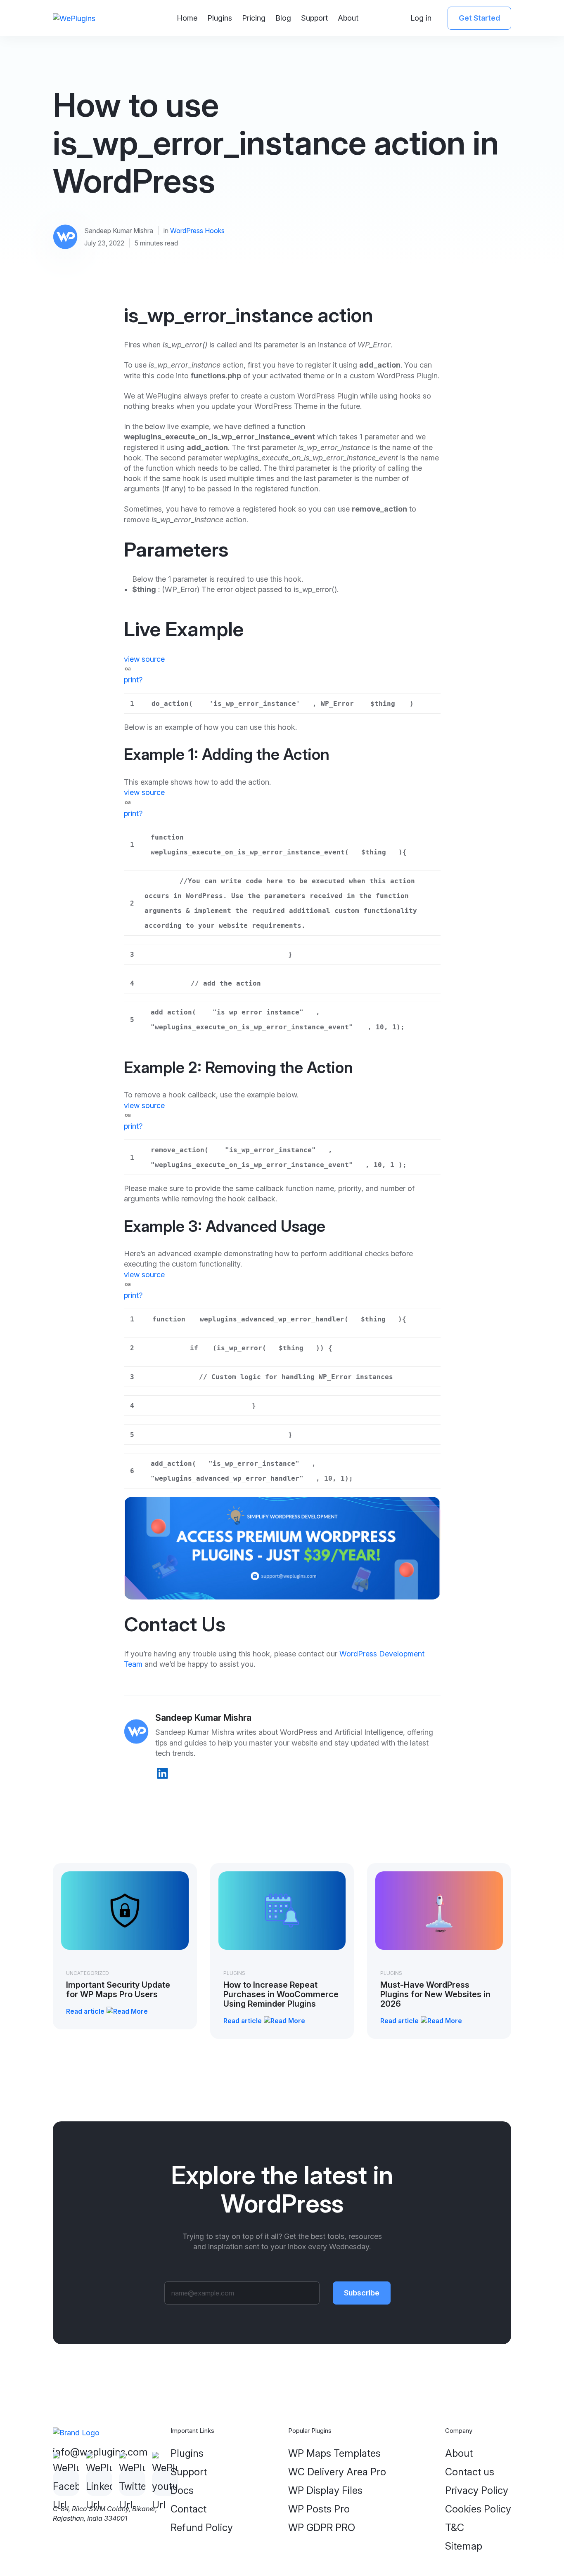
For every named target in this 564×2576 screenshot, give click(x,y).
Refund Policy (202, 2528)
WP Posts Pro (319, 2509)
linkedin (162, 1773)
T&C (455, 2528)
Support (314, 18)
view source (144, 659)
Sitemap (464, 2546)
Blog (283, 18)
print (131, 680)
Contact (188, 2509)
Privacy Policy (477, 2490)
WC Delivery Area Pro (337, 2472)
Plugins (220, 18)
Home (187, 18)
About (348, 18)
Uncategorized (88, 1973)
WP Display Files (325, 2490)
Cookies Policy (478, 2509)
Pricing (254, 18)
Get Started (479, 18)
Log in (421, 18)
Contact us (470, 2472)
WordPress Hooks (197, 231)
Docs (182, 2490)
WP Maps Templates (334, 2453)
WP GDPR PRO (322, 2528)
